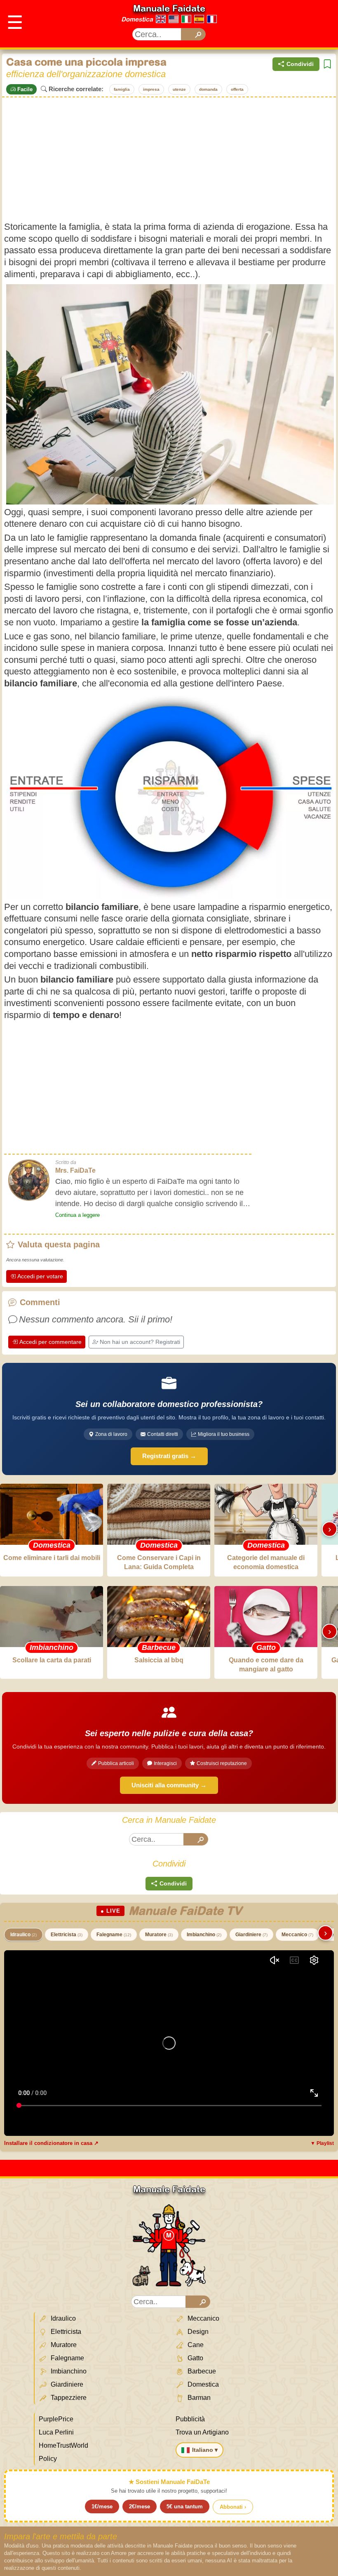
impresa (151, 89)
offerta (237, 89)
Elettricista (67, 1935)
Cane (195, 2345)
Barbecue (201, 2371)
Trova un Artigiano (202, 2432)
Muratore (159, 1935)
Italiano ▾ (205, 2450)
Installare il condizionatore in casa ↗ (51, 2143)
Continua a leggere (77, 1215)
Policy (48, 2459)
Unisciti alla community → (169, 1785)
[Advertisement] (169, 159)
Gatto (195, 2358)
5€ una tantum (185, 2506)
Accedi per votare (40, 1276)
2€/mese (140, 2506)
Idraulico (23, 1935)
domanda (208, 89)
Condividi (300, 64)
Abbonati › (233, 2507)
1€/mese (102, 2506)
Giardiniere (251, 1935)
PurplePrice (56, 2419)
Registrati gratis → (169, 1456)
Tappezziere (68, 2398)
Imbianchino (204, 1935)
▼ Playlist (322, 2143)
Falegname (114, 1935)
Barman (198, 2398)
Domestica (137, 19)
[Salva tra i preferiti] (327, 64)
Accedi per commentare (50, 1342)
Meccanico (297, 1935)
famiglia (122, 89)
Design (197, 2332)
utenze (179, 89)
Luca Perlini (56, 2432)
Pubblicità (190, 2419)
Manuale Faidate (169, 8)
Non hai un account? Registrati (140, 1342)
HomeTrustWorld (63, 2445)
